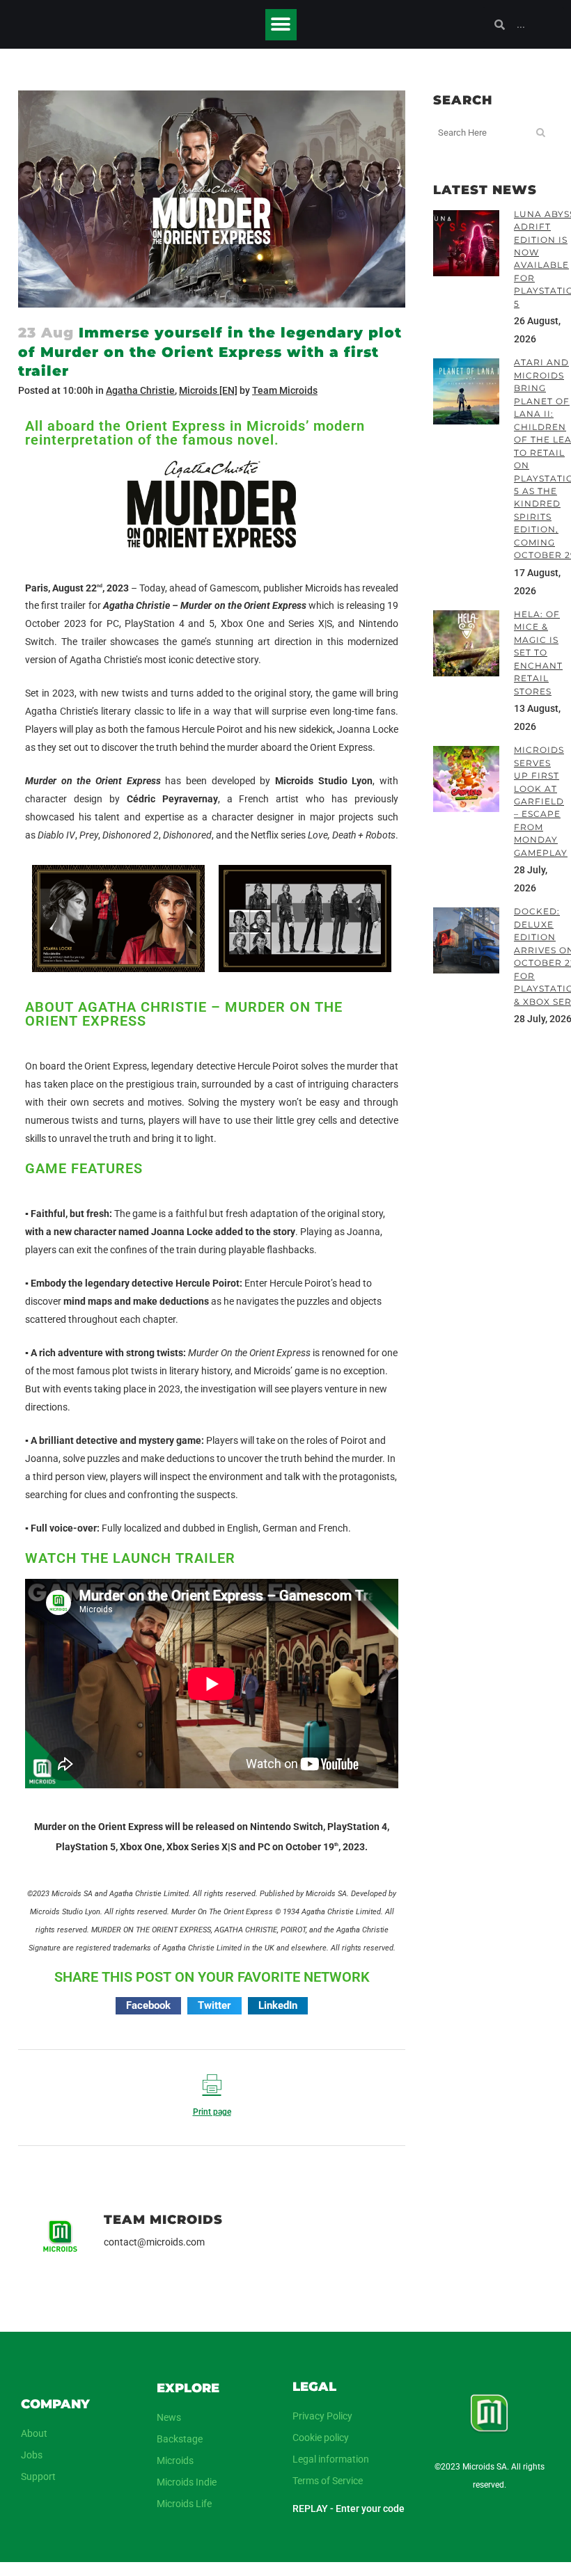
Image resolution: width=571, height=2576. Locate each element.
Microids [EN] (208, 390)
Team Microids (285, 390)
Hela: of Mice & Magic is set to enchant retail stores (538, 653)
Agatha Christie (140, 390)
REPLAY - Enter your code (349, 2509)
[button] (281, 25)
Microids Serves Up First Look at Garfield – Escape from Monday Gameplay (541, 801)
